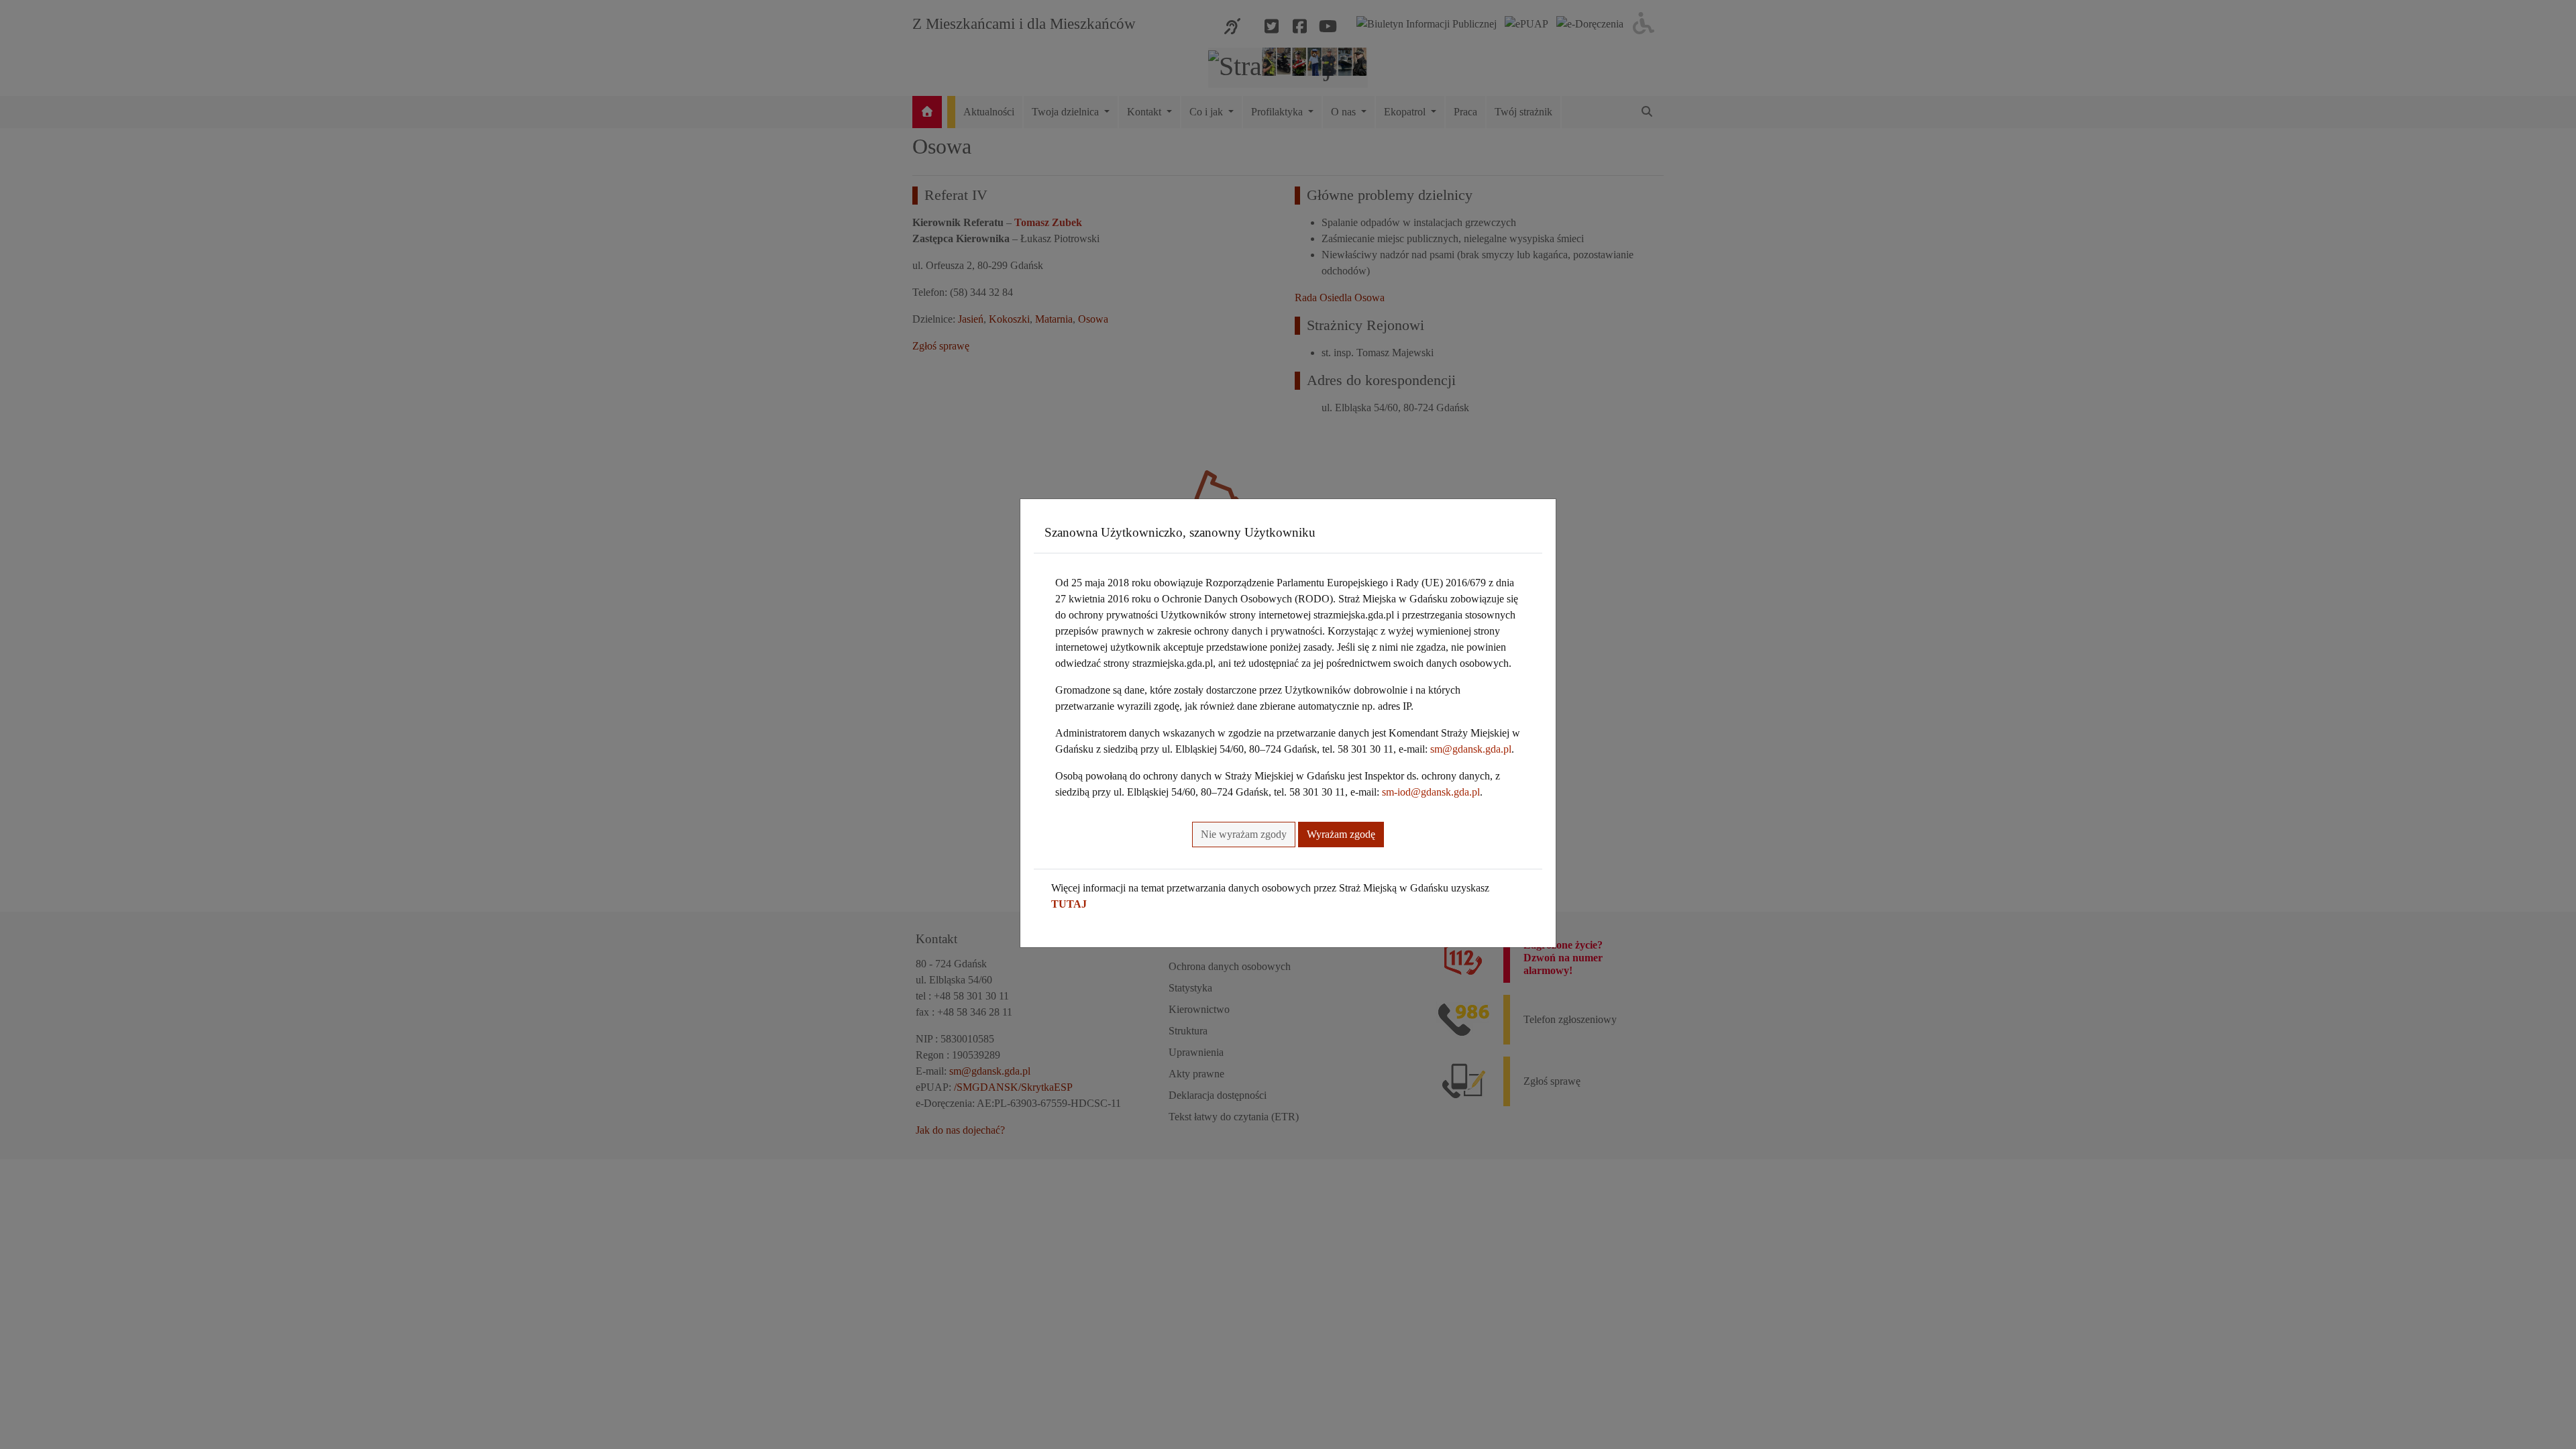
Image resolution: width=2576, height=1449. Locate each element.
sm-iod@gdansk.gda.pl (1431, 792)
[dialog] (1288, 724)
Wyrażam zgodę (1341, 834)
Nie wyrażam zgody (1244, 834)
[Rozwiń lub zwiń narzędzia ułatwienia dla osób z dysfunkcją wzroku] (1644, 24)
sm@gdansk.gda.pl (1471, 749)
